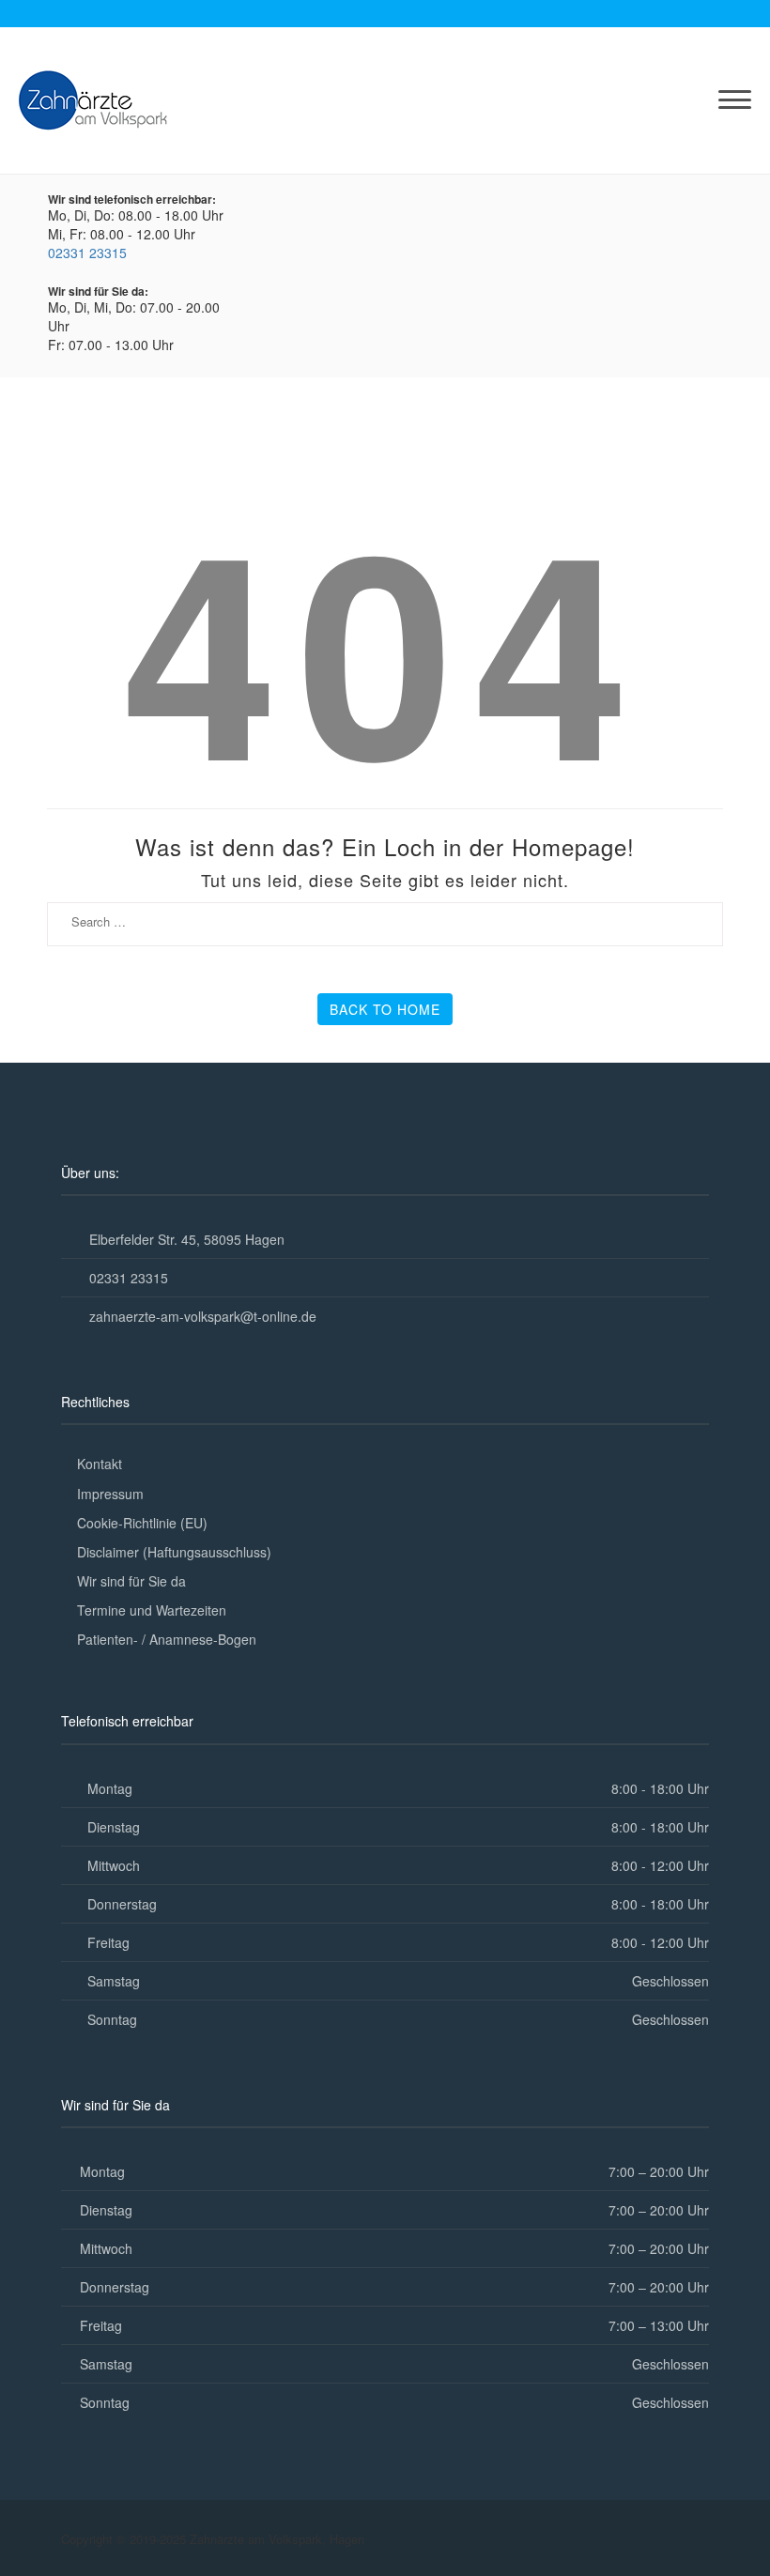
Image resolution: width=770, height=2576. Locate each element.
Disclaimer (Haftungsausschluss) (174, 1552)
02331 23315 (87, 253)
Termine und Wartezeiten (152, 1610)
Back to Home (385, 1009)
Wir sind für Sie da (131, 1581)
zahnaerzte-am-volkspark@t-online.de (203, 1316)
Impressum (110, 1494)
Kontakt (100, 1464)
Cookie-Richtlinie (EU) (142, 1523)
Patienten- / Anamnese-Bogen (167, 1639)
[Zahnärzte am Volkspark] (93, 98)
